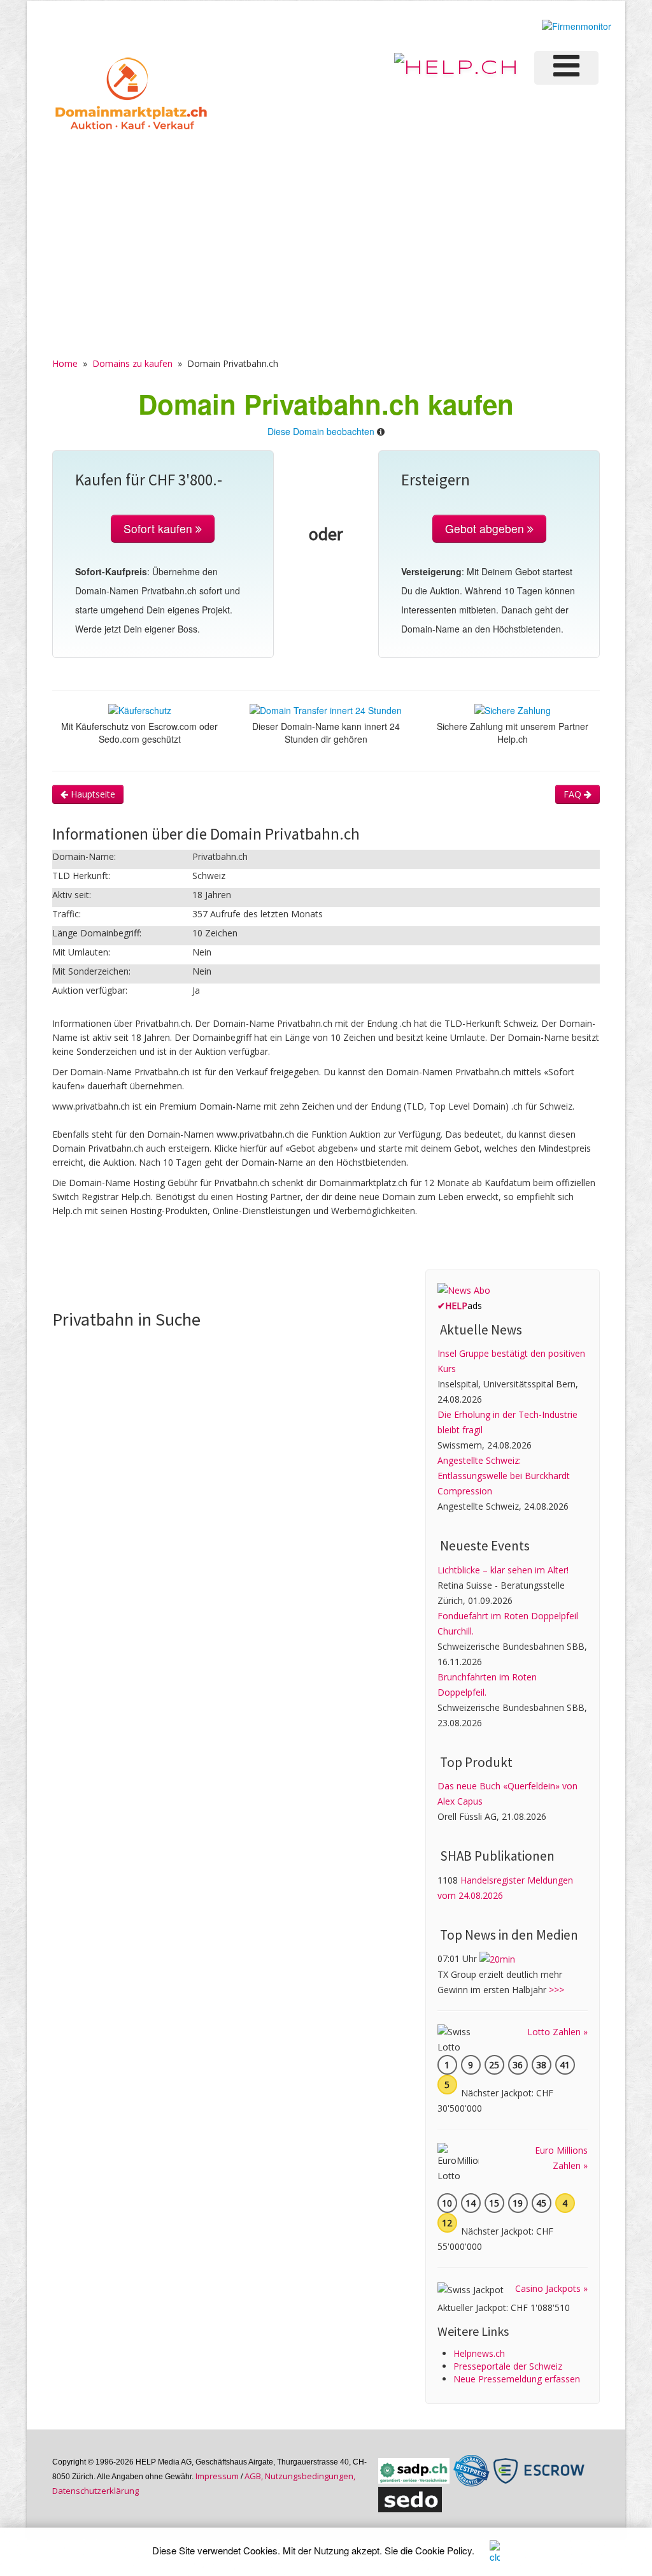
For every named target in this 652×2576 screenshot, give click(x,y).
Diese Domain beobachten (321, 431)
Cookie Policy (443, 2550)
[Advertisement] (326, 230)
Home (65, 363)
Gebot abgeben (486, 528)
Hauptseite (92, 794)
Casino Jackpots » (551, 2288)
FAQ (574, 794)
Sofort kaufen (159, 528)
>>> (556, 1990)
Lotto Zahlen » (557, 2032)
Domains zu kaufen (132, 363)
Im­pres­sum (217, 2476)
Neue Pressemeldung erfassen (517, 2379)
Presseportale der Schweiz (508, 2366)
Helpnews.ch (479, 2353)
